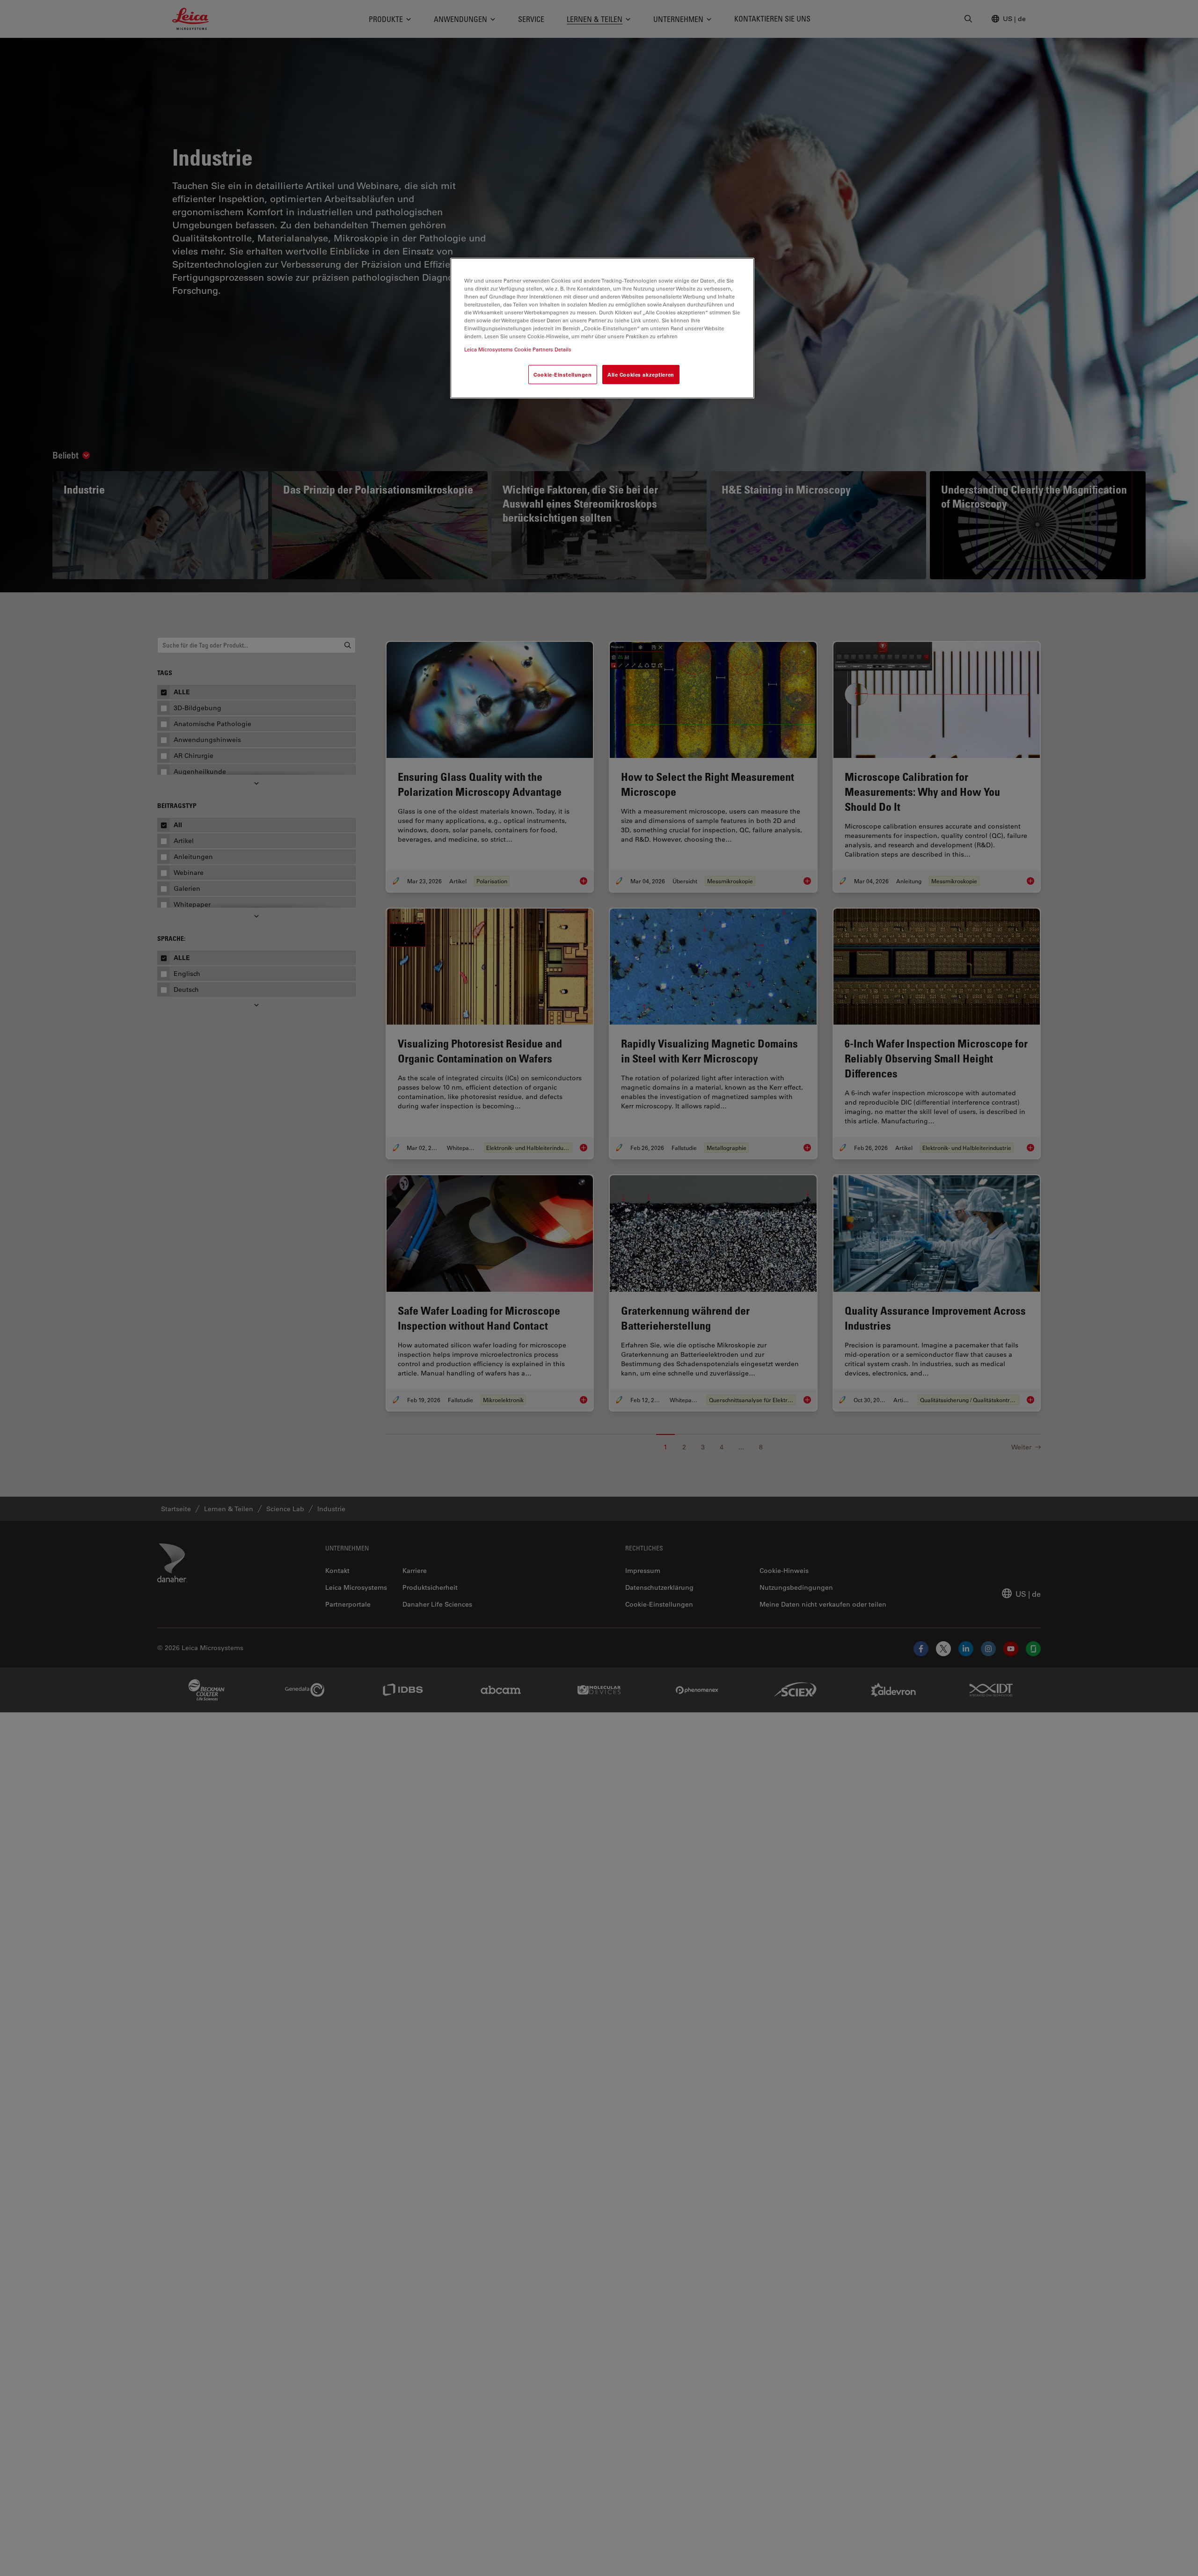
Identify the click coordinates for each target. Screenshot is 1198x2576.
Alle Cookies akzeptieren (641, 374)
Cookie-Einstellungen (562, 374)
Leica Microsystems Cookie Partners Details (518, 349)
